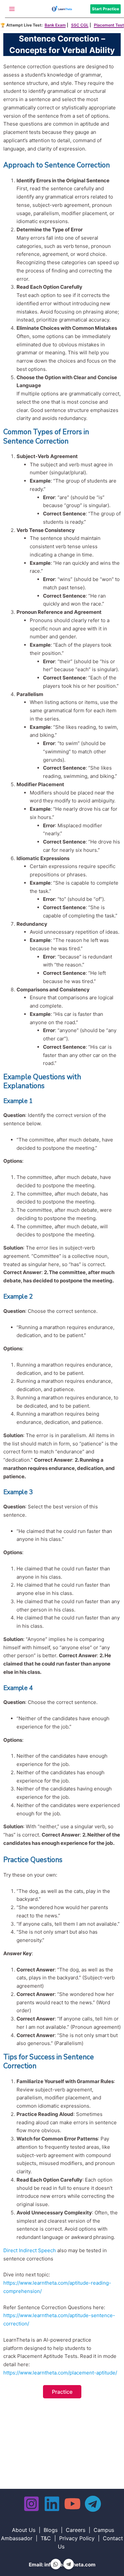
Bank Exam (55, 25)
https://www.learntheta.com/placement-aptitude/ (60, 2373)
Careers (76, 2530)
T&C (46, 2538)
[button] (107, 9)
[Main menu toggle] (12, 9)
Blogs (51, 2530)
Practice (62, 2392)
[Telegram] (93, 2504)
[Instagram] (31, 2504)
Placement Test (109, 25)
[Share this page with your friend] (56, 2564)
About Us (24, 2530)
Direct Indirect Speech (30, 2250)
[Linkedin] (52, 2504)
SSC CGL (80, 25)
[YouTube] (72, 2504)
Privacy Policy (77, 2538)
